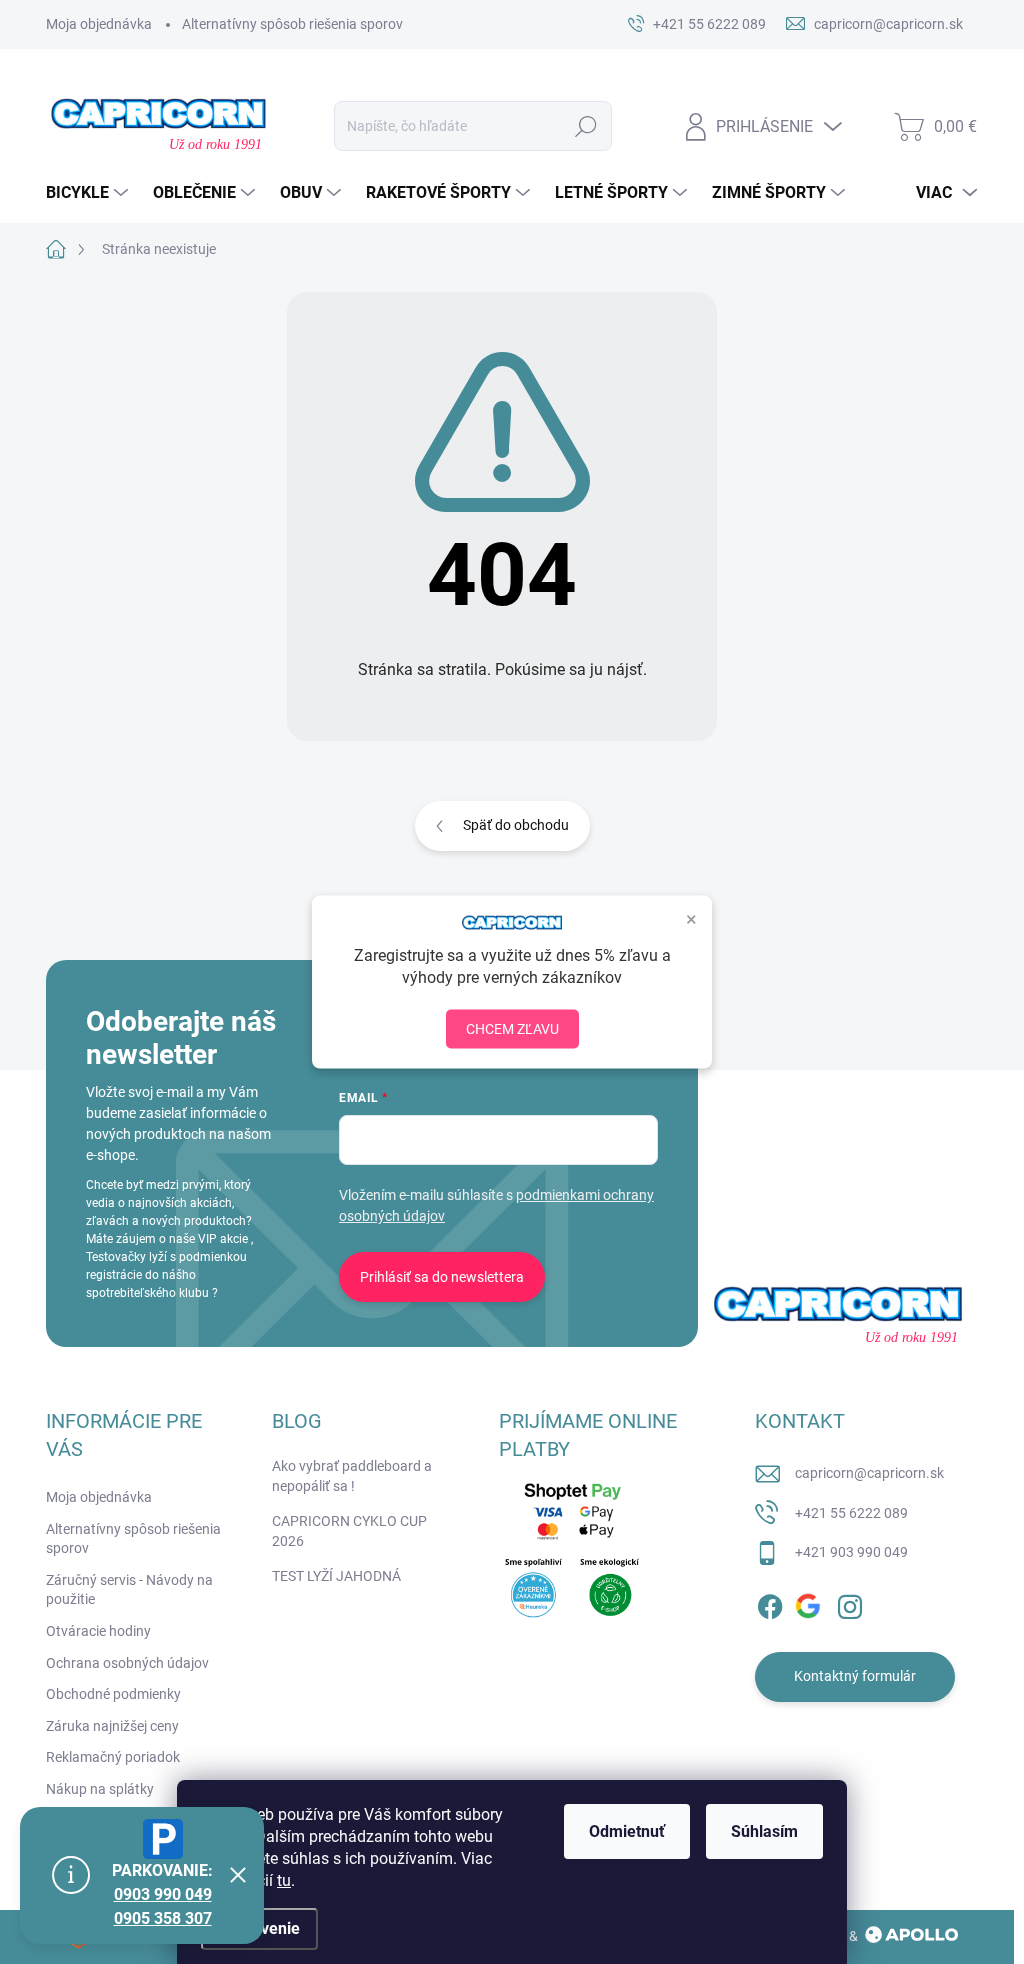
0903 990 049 (163, 1894)
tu (284, 1880)
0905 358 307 (163, 1918)
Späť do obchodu (516, 825)
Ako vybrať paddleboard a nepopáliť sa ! (352, 1476)
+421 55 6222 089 (851, 1513)
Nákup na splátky (100, 1789)
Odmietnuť (627, 1831)
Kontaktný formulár (855, 1676)
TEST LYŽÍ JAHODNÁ (336, 1576)
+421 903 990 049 (851, 1552)
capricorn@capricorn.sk (869, 1473)
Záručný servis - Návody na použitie (129, 1590)
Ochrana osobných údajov (127, 1663)
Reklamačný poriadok (113, 1757)
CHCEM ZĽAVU (512, 1028)
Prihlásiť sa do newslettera (442, 1277)
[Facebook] (770, 1603)
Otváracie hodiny (98, 1631)
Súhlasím (764, 1831)
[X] (810, 1603)
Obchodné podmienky (113, 1694)
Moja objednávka (99, 24)
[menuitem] (89, 193)
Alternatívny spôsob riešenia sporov (292, 24)
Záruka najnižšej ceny (112, 1726)
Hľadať (586, 126)
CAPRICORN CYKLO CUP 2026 (349, 1531)
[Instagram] (850, 1603)
